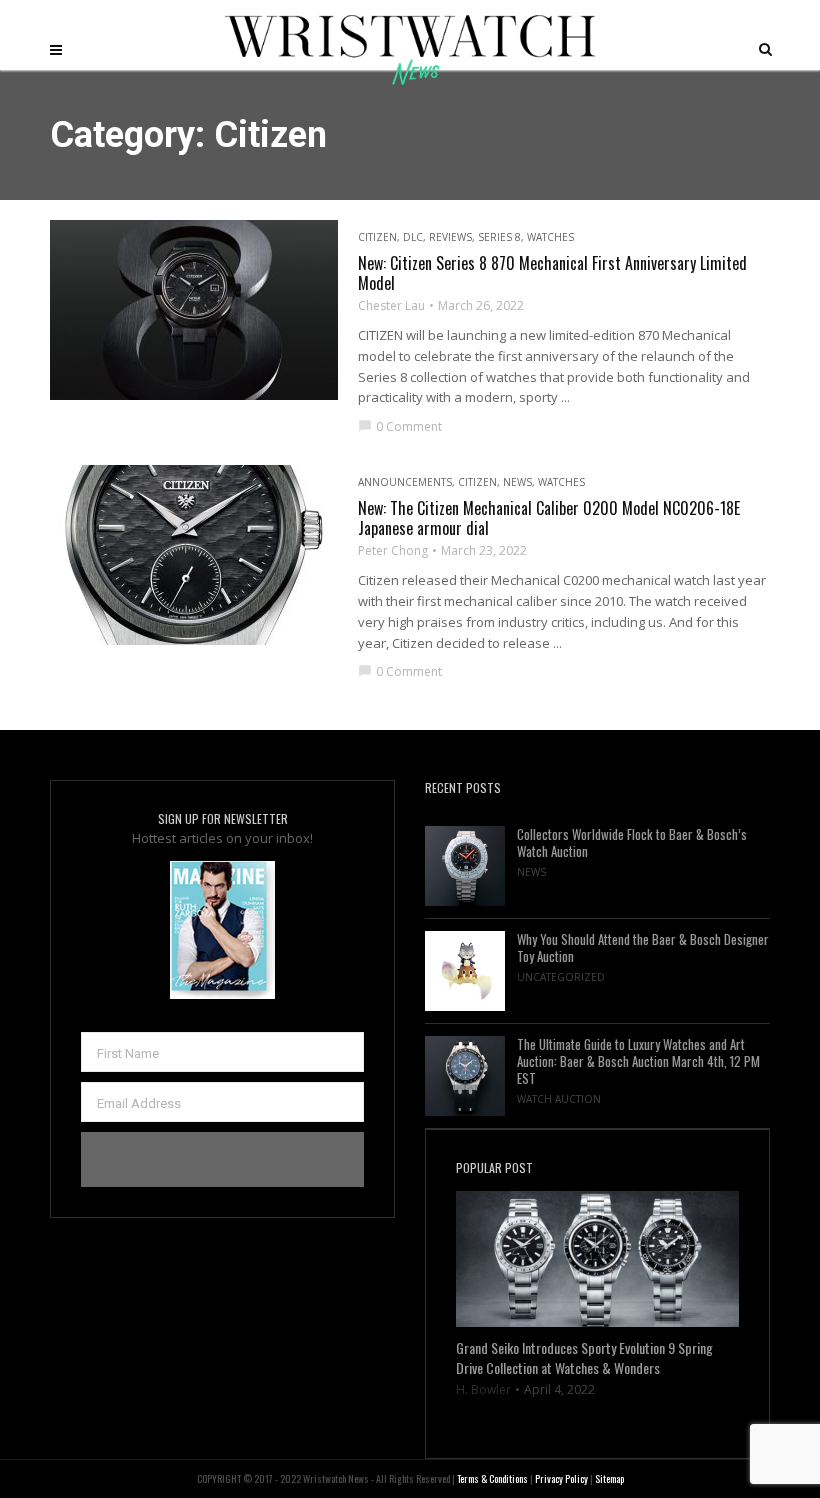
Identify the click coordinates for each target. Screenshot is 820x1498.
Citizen (377, 237)
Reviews (450, 237)
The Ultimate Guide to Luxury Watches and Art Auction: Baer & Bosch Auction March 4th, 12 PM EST (638, 1061)
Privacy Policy (561, 1478)
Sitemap (609, 1478)
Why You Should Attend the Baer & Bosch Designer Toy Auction (643, 948)
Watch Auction (559, 1099)
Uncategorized (561, 977)
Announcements (405, 482)
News (517, 482)
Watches (550, 237)
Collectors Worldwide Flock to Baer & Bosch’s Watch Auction (632, 843)
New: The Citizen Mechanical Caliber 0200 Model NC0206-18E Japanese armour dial (549, 518)
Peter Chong (393, 551)
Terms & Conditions (492, 1478)
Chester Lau (391, 306)
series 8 (499, 237)
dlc (413, 237)
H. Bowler (483, 1390)
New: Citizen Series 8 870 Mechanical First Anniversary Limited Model (552, 273)
